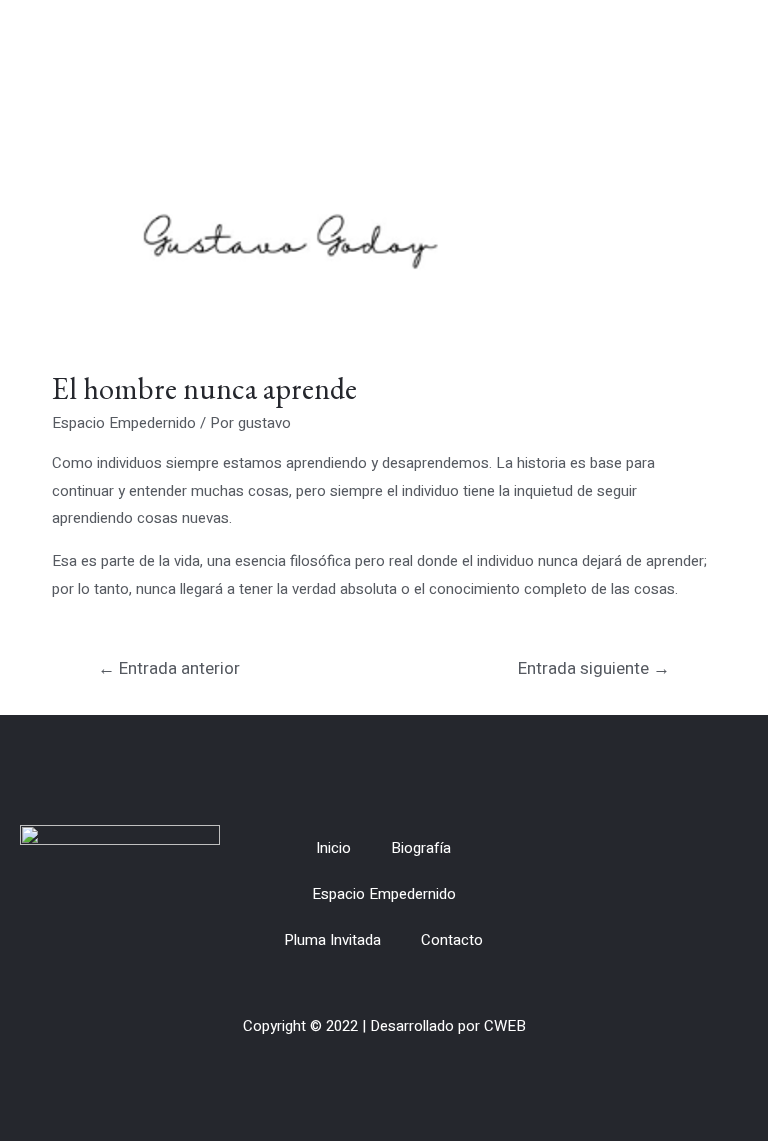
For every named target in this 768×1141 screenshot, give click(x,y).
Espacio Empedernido (124, 423)
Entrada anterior (169, 668)
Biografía (421, 848)
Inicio (333, 848)
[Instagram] (727, 894)
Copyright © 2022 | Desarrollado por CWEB (384, 1026)
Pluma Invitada (332, 940)
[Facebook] (691, 894)
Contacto (452, 940)
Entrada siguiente (594, 668)
